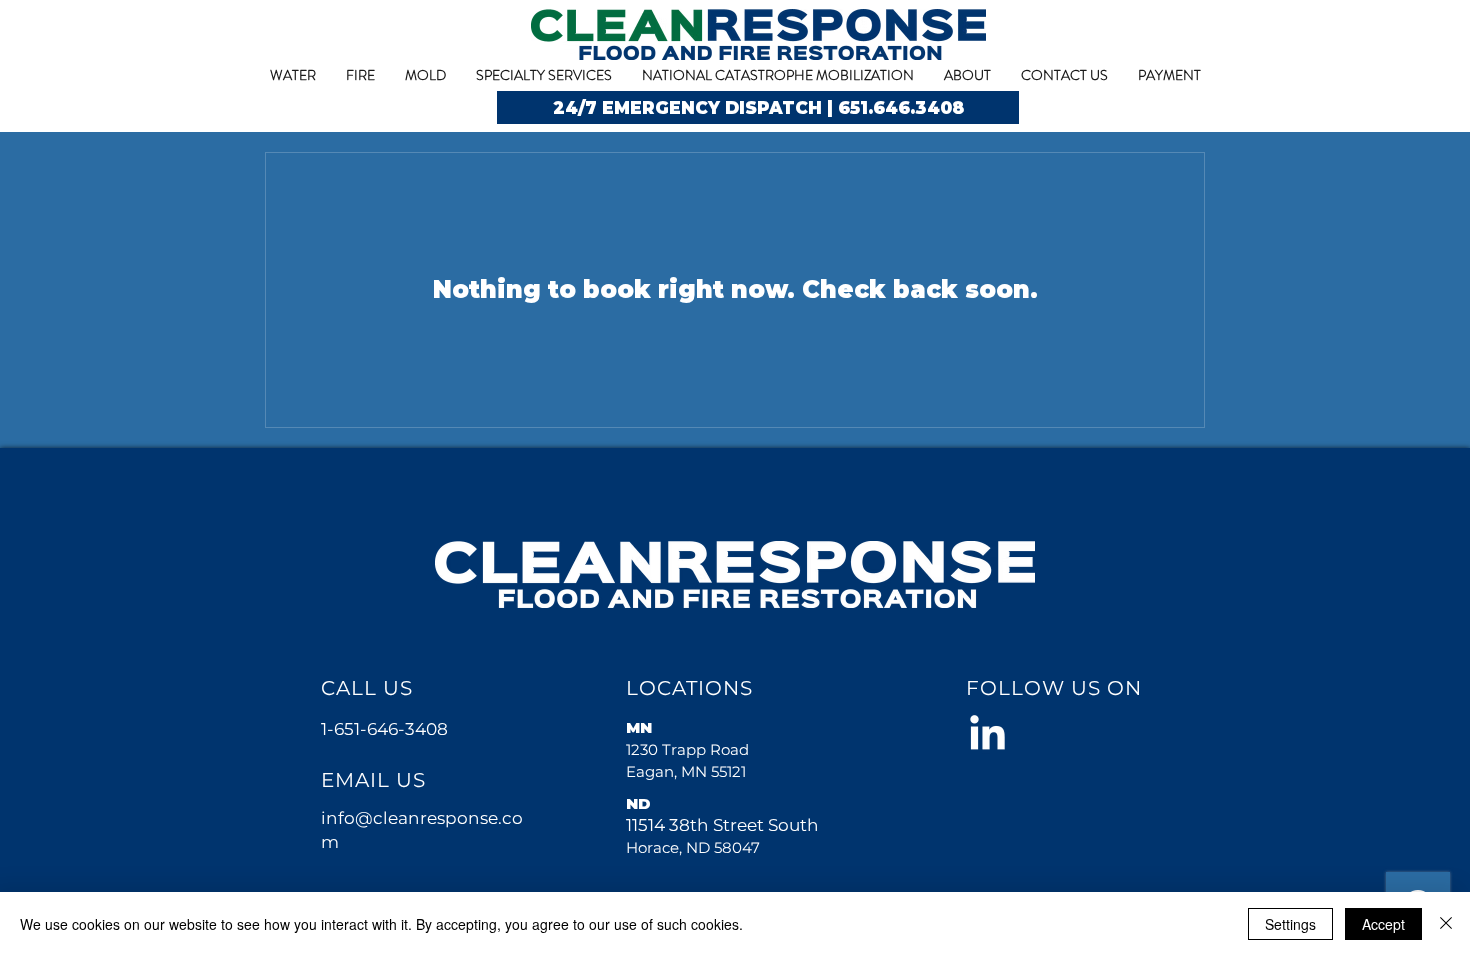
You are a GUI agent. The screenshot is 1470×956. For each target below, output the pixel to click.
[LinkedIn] (987, 735)
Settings (1290, 924)
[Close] (1446, 924)
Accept (1383, 924)
